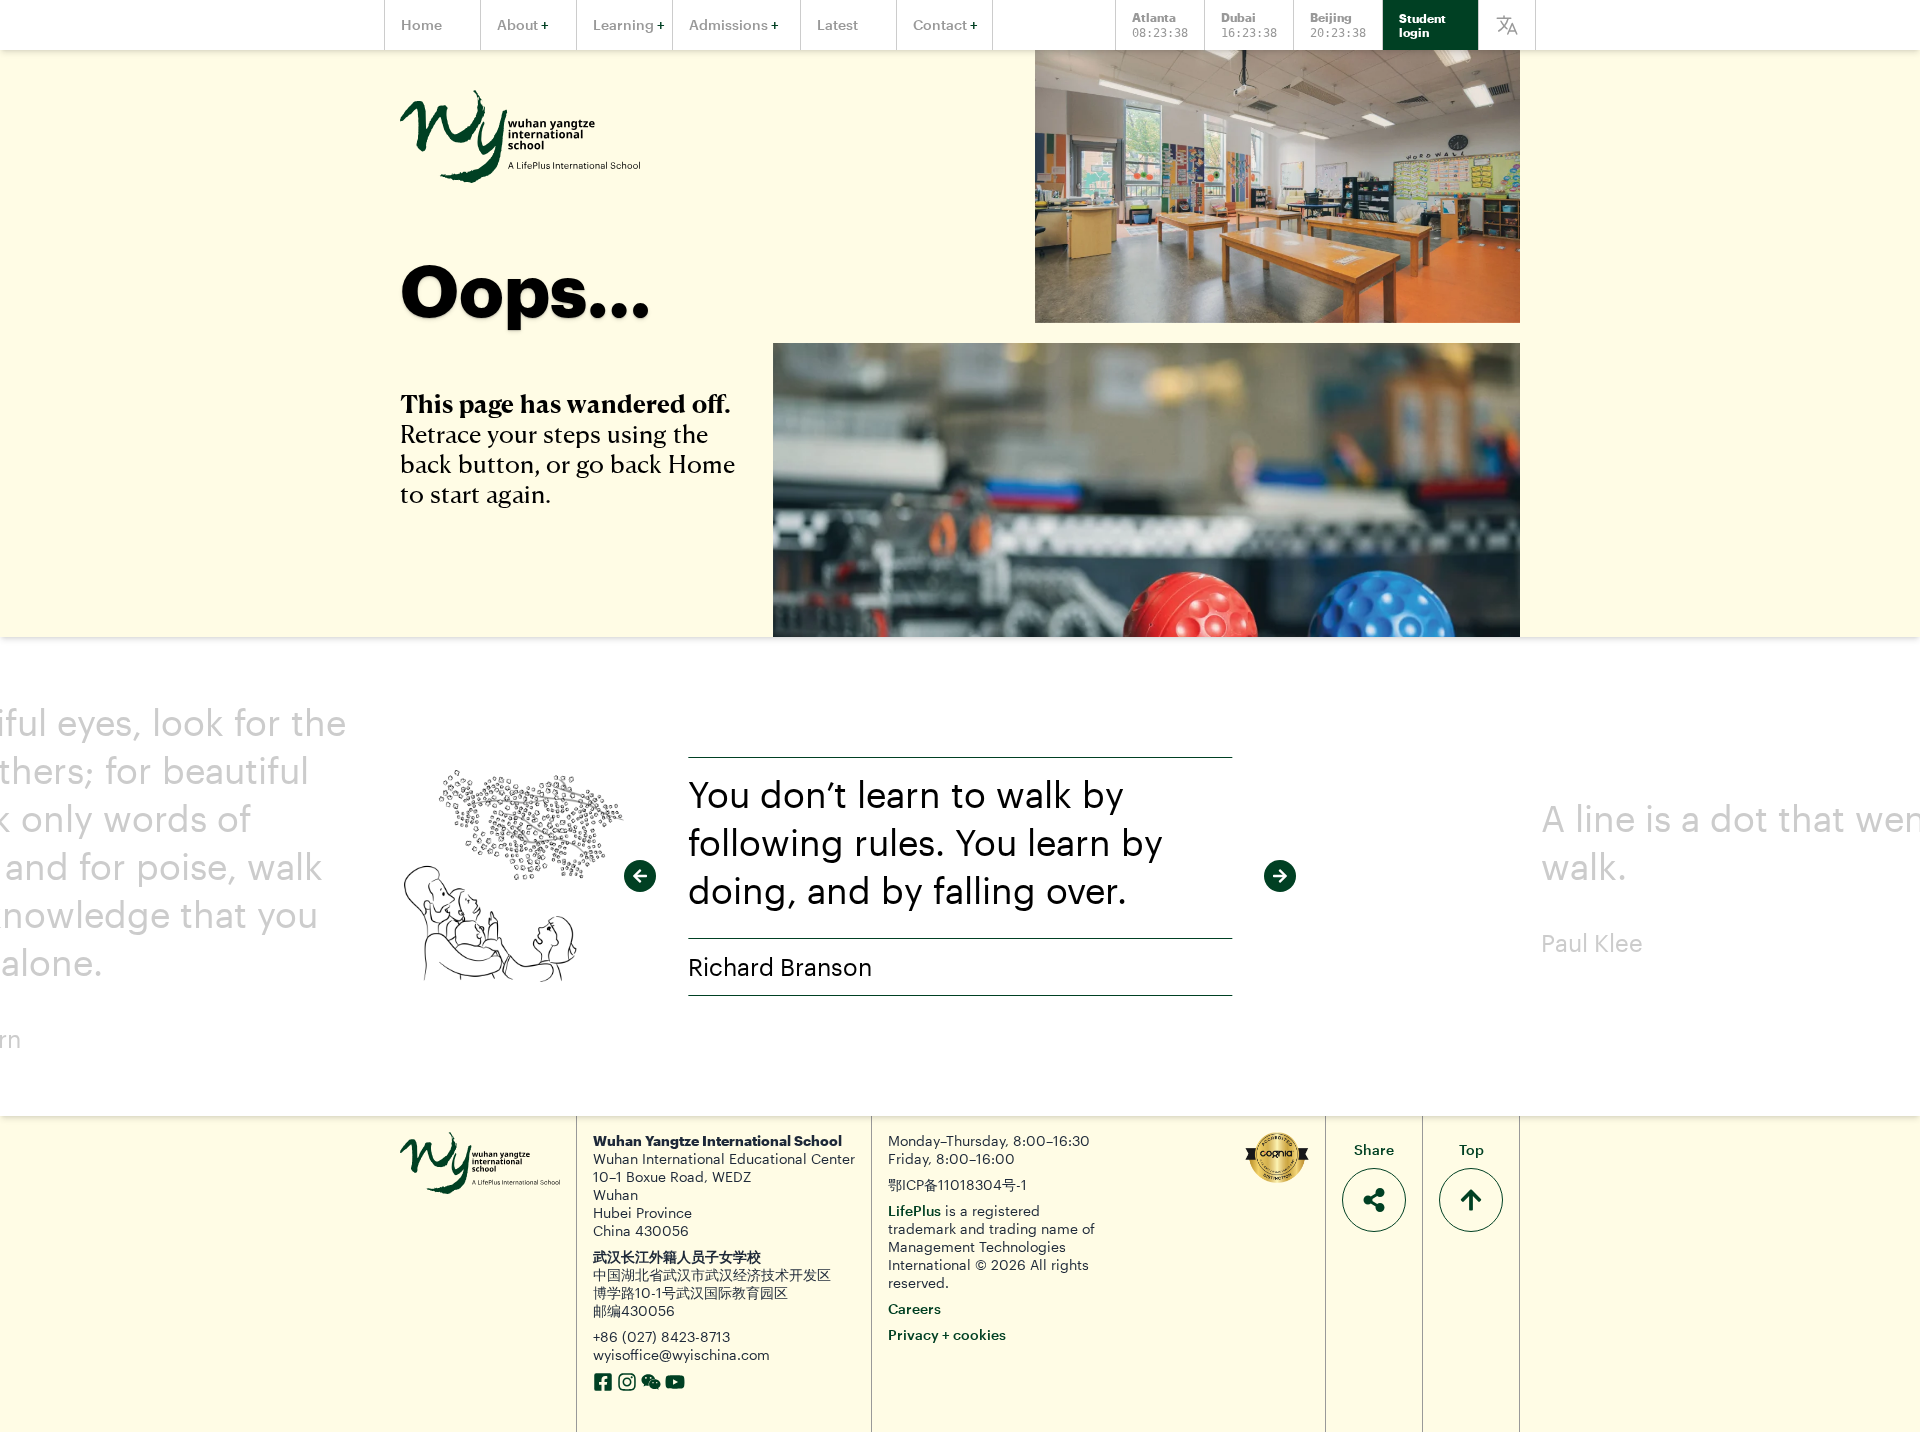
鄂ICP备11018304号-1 (957, 1184)
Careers (914, 1308)
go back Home (655, 463)
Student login (1422, 25)
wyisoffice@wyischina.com (681, 1354)
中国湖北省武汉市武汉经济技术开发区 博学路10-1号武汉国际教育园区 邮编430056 (712, 1292)
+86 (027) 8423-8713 (661, 1336)
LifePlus (914, 1210)
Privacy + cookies (947, 1334)
